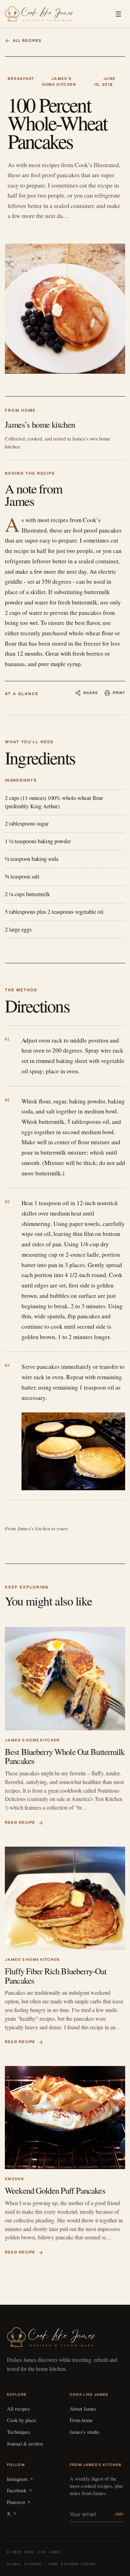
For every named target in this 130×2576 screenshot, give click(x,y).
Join (119, 2514)
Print (119, 693)
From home (81, 2420)
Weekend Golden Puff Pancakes (55, 2190)
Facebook (17, 2490)
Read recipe (20, 1822)
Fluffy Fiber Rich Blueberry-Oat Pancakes (56, 1976)
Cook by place (22, 2420)
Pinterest (16, 2502)
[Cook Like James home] (39, 14)
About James (83, 2409)
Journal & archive (25, 2443)
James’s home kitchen (32, 1740)
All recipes (27, 40)
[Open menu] (118, 14)
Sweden (15, 2179)
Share (90, 693)
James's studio (84, 2432)
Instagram (17, 2479)
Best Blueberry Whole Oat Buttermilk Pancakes (65, 1756)
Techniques (19, 2432)
